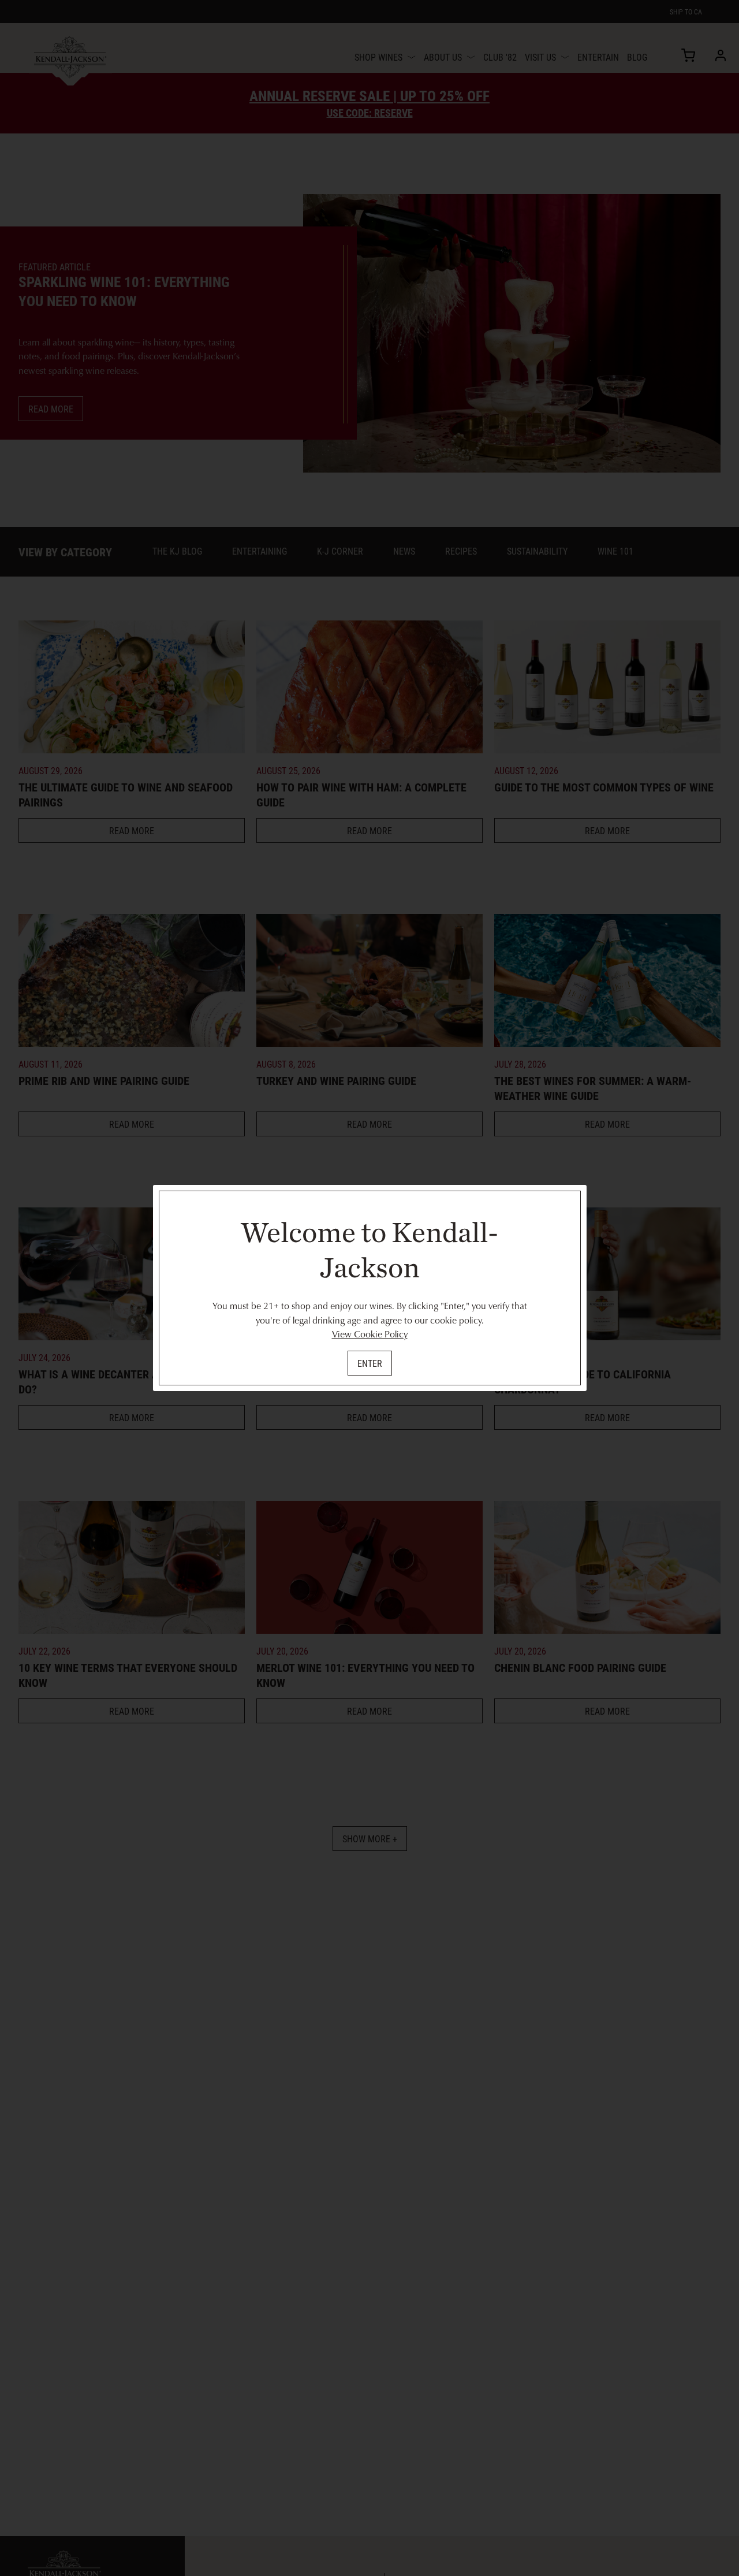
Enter (370, 1363)
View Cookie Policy (370, 1334)
